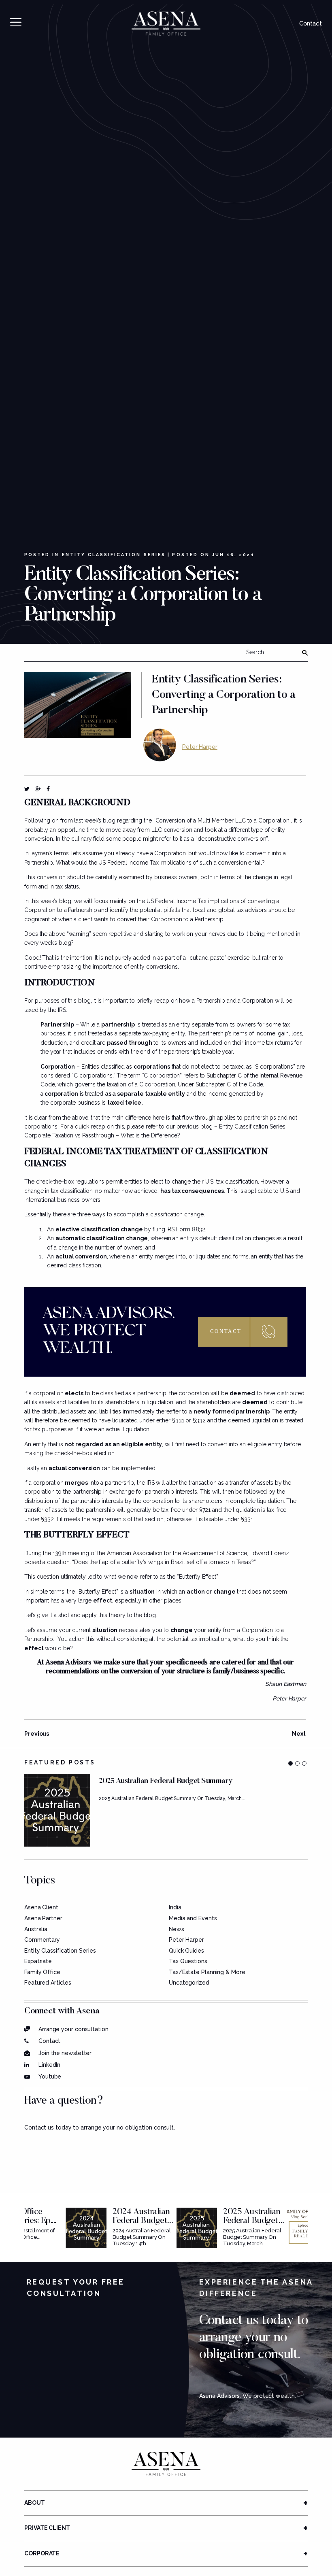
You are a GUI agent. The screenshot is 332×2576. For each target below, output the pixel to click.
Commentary (42, 1940)
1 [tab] (290, 1763)
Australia (36, 1929)
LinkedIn (49, 2065)
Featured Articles (48, 1983)
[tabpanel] (166, 1810)
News (177, 1929)
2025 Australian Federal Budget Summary (252, 2221)
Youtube (50, 2077)
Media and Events (193, 1918)
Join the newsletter (65, 2053)
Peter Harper (200, 747)
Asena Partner (43, 1918)
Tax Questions (188, 1961)
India (175, 1907)
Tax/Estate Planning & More (207, 1972)
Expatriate (38, 1961)
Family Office (42, 1972)
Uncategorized (189, 1983)
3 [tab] (304, 1763)
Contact (311, 23)
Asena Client (41, 1907)
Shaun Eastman (286, 1684)
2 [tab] (297, 1763)
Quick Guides (186, 1951)
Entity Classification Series (114, 555)
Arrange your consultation (73, 2029)
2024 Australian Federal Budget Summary (141, 2221)
